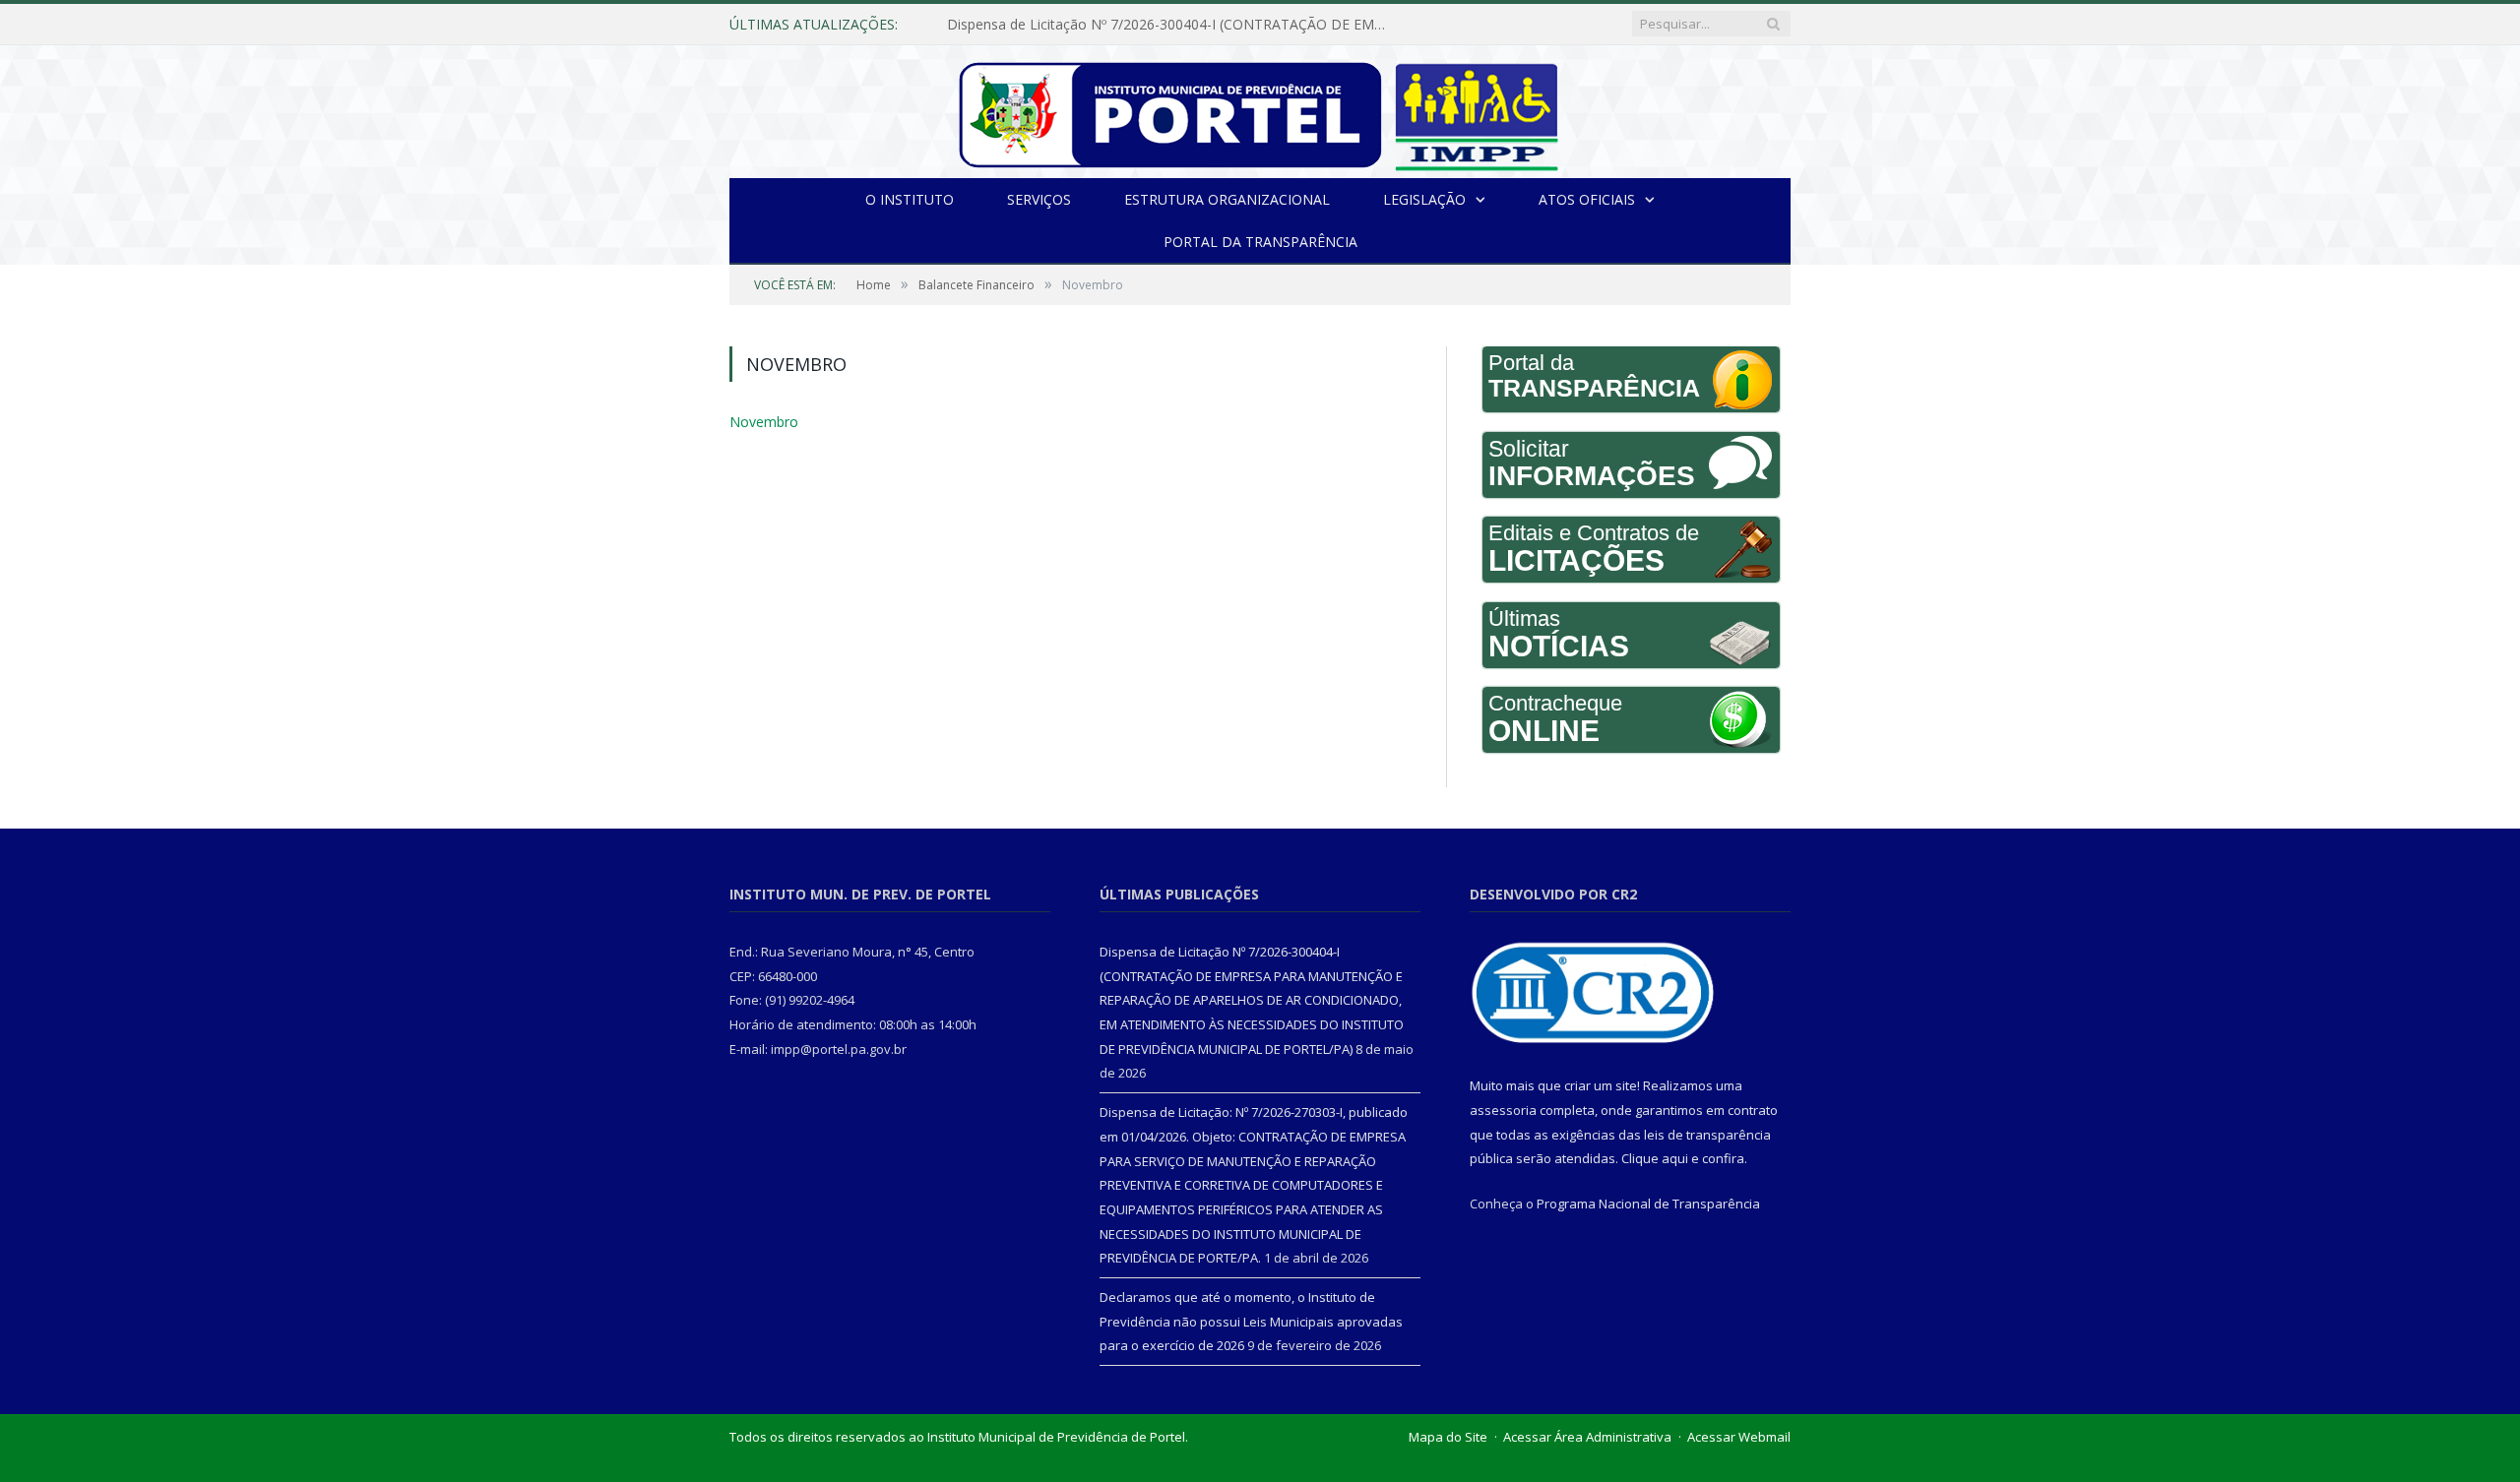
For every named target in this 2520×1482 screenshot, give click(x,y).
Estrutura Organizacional (1227, 199)
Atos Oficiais (1587, 199)
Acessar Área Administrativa (1587, 1437)
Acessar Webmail (1739, 1437)
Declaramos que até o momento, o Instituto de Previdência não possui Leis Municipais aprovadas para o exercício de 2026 (1251, 1321)
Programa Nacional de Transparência (1648, 1204)
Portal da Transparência (1260, 242)
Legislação (1424, 199)
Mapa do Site (1448, 1437)
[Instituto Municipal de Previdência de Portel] (1260, 112)
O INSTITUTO (910, 199)
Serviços (1039, 199)
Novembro (761, 421)
